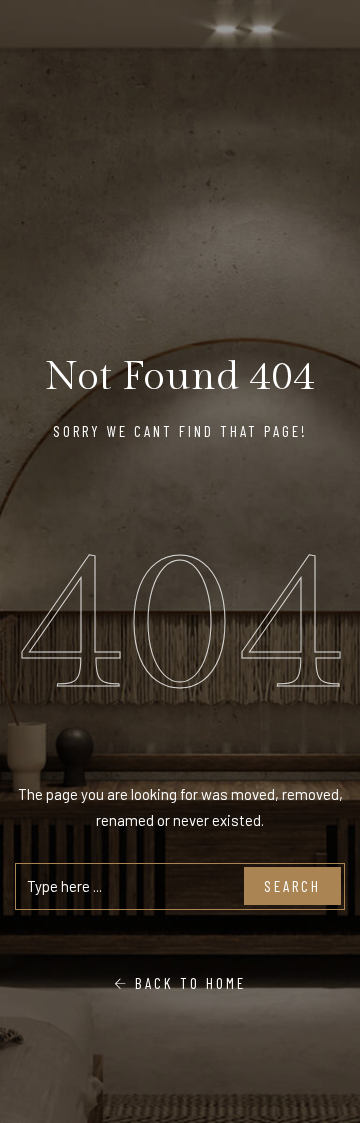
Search (292, 886)
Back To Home (187, 983)
